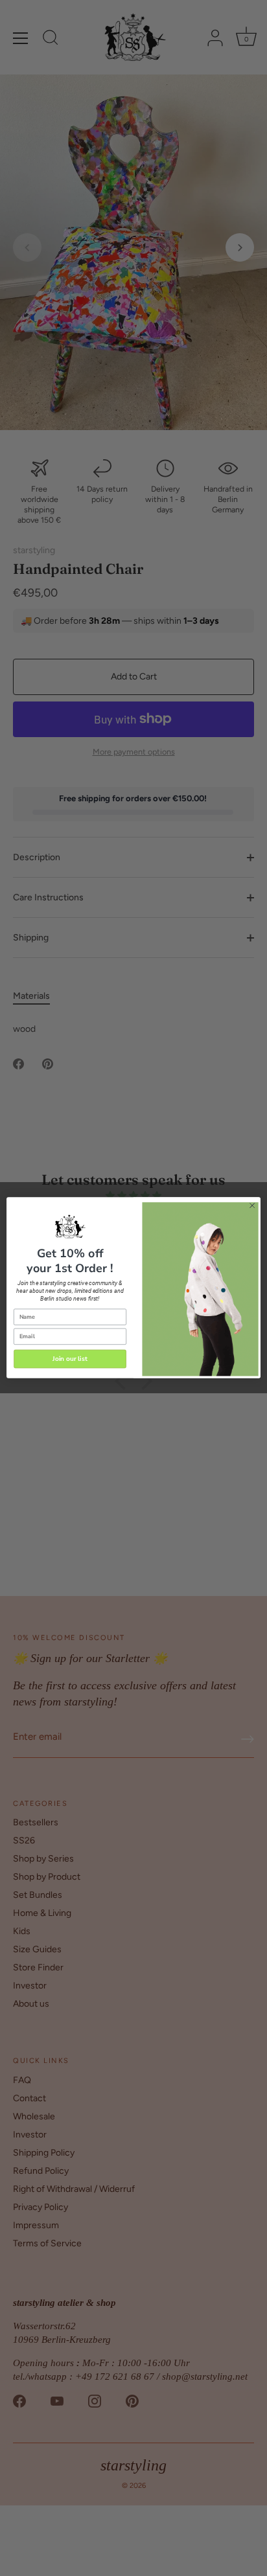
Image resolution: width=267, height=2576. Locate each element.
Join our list (70, 1359)
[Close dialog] (252, 1206)
